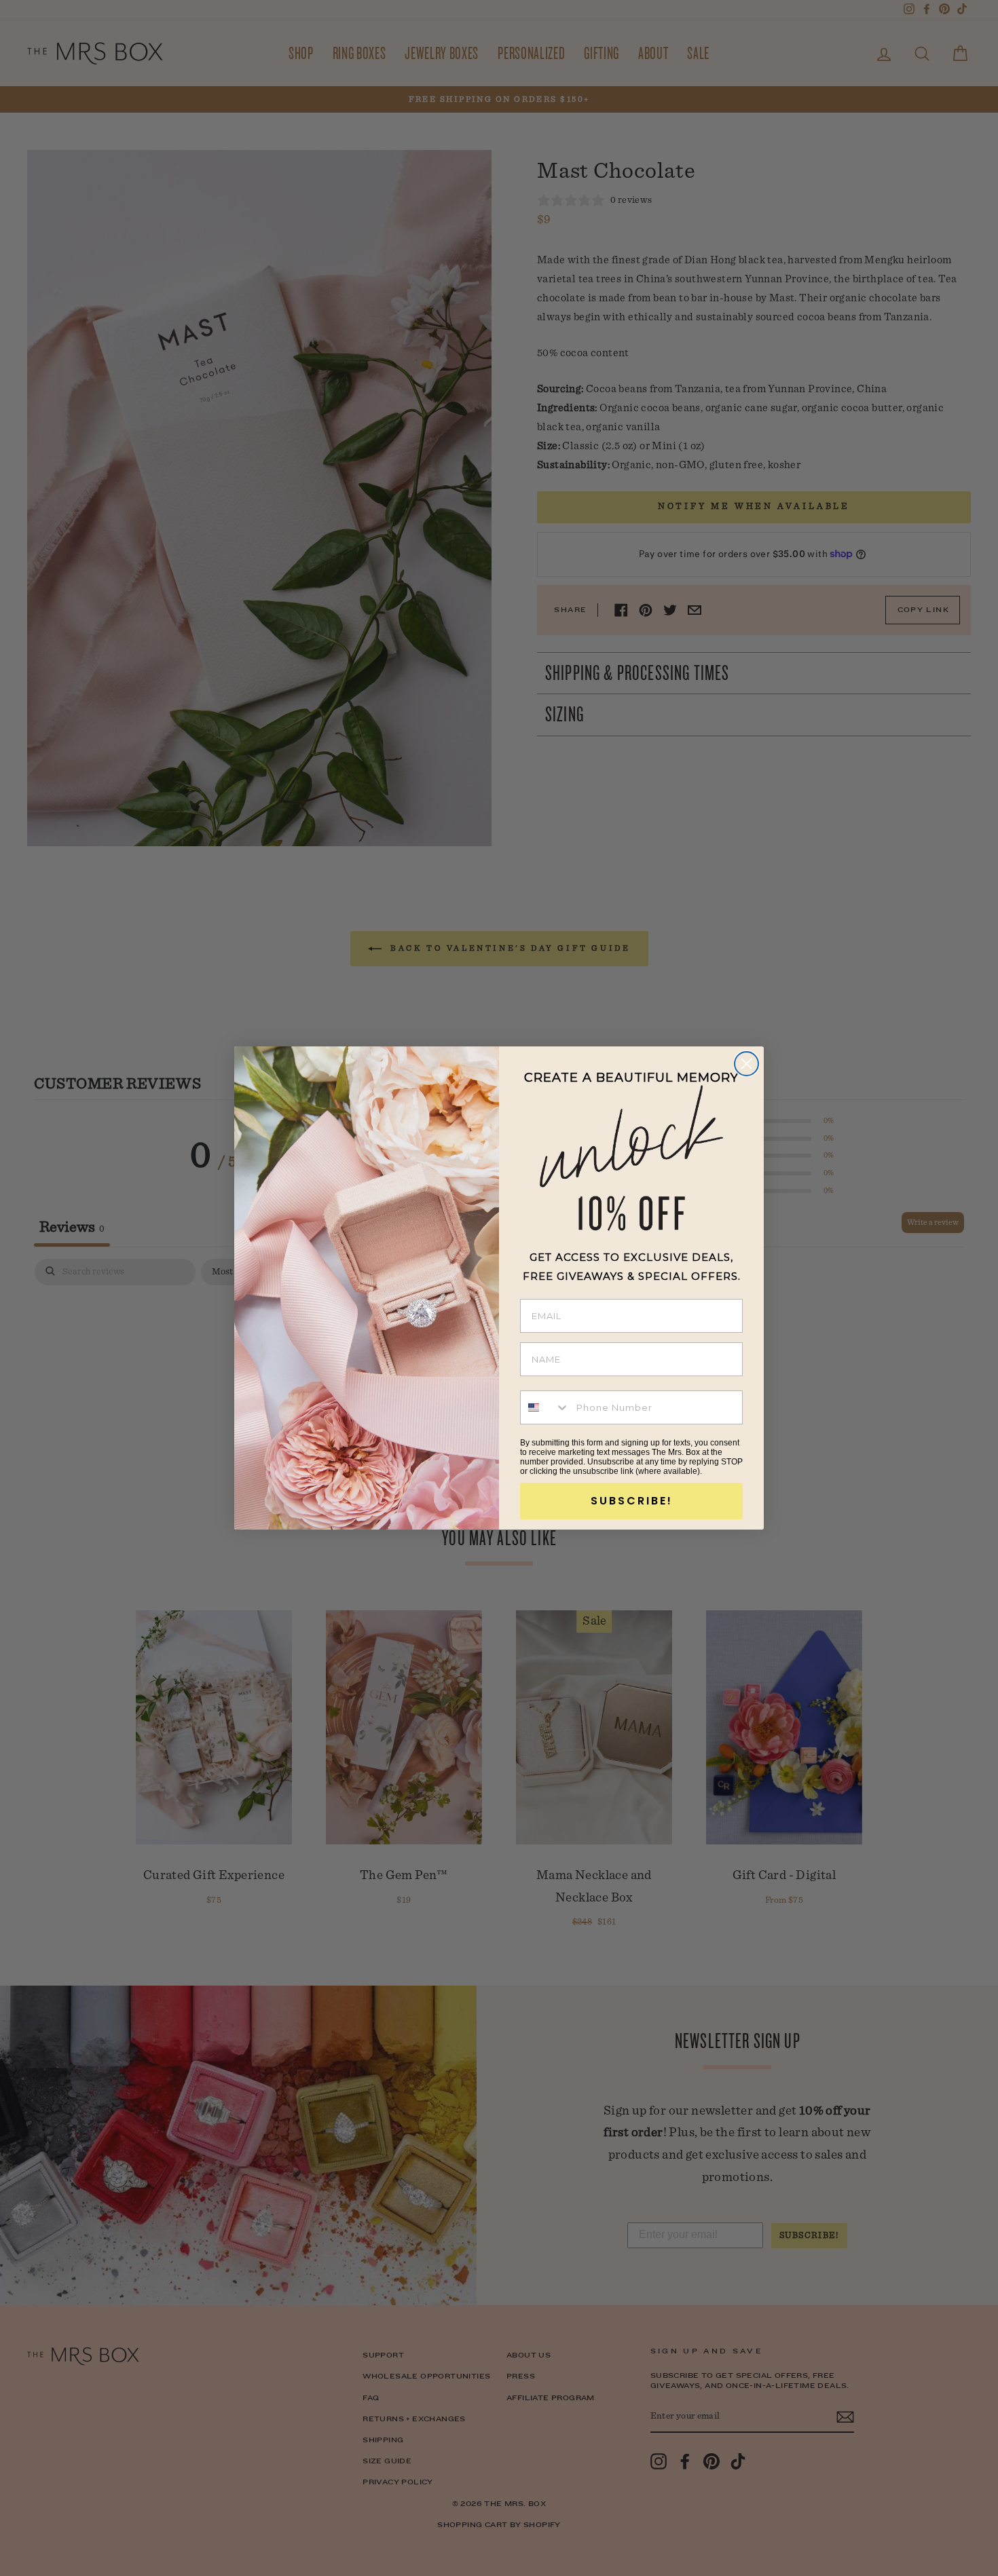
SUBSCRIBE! (632, 1501)
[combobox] (545, 1407)
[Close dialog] (746, 1064)
